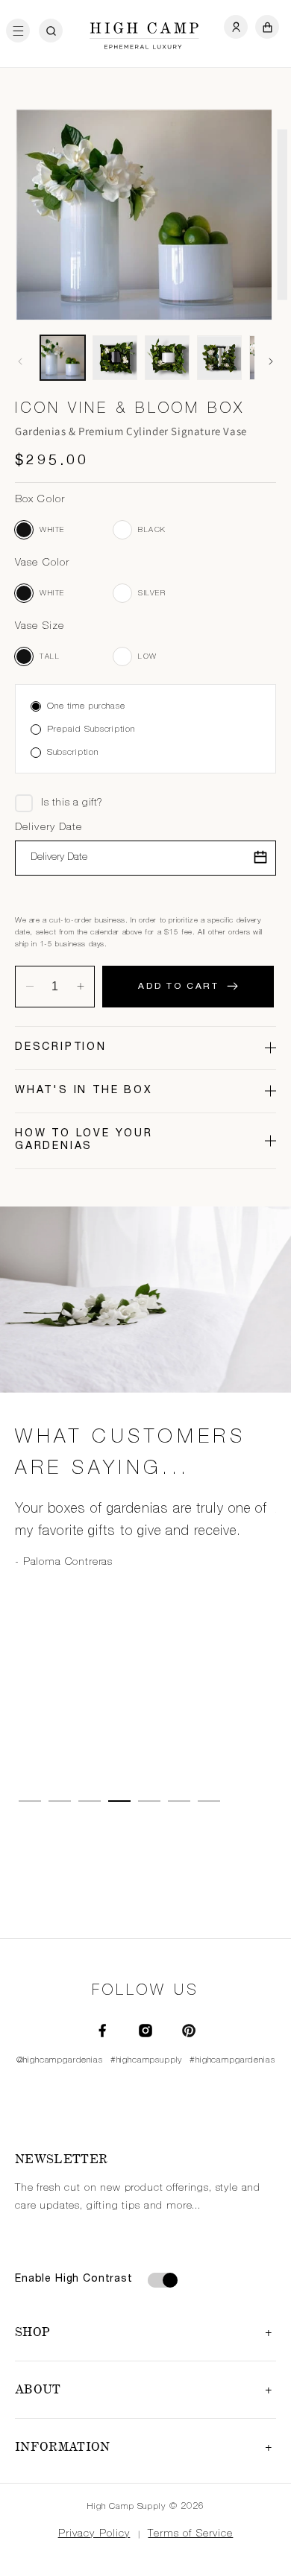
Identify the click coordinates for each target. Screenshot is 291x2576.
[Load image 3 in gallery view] (167, 358)
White (24, 530)
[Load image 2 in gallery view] (115, 358)
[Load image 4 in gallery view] (219, 358)
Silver (122, 593)
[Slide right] (271, 361)
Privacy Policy (94, 2534)
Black (122, 530)
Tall (24, 656)
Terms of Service (190, 2534)
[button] (22, 31)
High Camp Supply (126, 2507)
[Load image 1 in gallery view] (63, 358)
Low (122, 656)
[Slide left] (20, 361)
